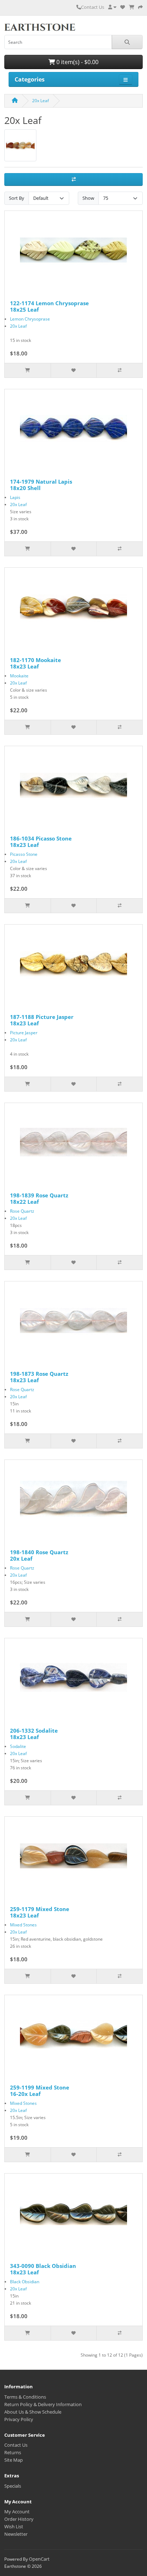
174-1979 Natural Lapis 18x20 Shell (41, 485)
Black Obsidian (25, 2282)
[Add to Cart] (28, 370)
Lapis (15, 497)
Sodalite (18, 1746)
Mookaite (19, 676)
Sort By (17, 198)
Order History (19, 2519)
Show (88, 198)
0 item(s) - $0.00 (77, 62)
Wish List (14, 2526)
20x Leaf (40, 101)
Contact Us (93, 7)
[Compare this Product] (119, 370)
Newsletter (16, 2534)
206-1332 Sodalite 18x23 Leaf (34, 1734)
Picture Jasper (24, 1033)
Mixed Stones (23, 1925)
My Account (17, 2512)
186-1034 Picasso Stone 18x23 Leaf (41, 842)
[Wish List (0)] (123, 7)
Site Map (14, 2460)
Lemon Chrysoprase (30, 319)
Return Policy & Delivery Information (43, 2404)
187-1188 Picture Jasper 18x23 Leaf (42, 1020)
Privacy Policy (19, 2419)
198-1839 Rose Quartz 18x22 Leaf (39, 1198)
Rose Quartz (22, 1211)
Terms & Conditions (25, 2397)
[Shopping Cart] (131, 7)
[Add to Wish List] (74, 370)
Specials (13, 2486)
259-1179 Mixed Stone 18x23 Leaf (40, 1912)
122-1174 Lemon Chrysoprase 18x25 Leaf (49, 306)
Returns (13, 2452)
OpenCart (39, 2559)
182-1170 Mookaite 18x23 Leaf (36, 663)
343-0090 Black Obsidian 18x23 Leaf (43, 2269)
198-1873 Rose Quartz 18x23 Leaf (39, 1377)
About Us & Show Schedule (33, 2412)
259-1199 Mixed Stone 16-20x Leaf (40, 2091)
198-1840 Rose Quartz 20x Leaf (39, 1555)
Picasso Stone (24, 854)
